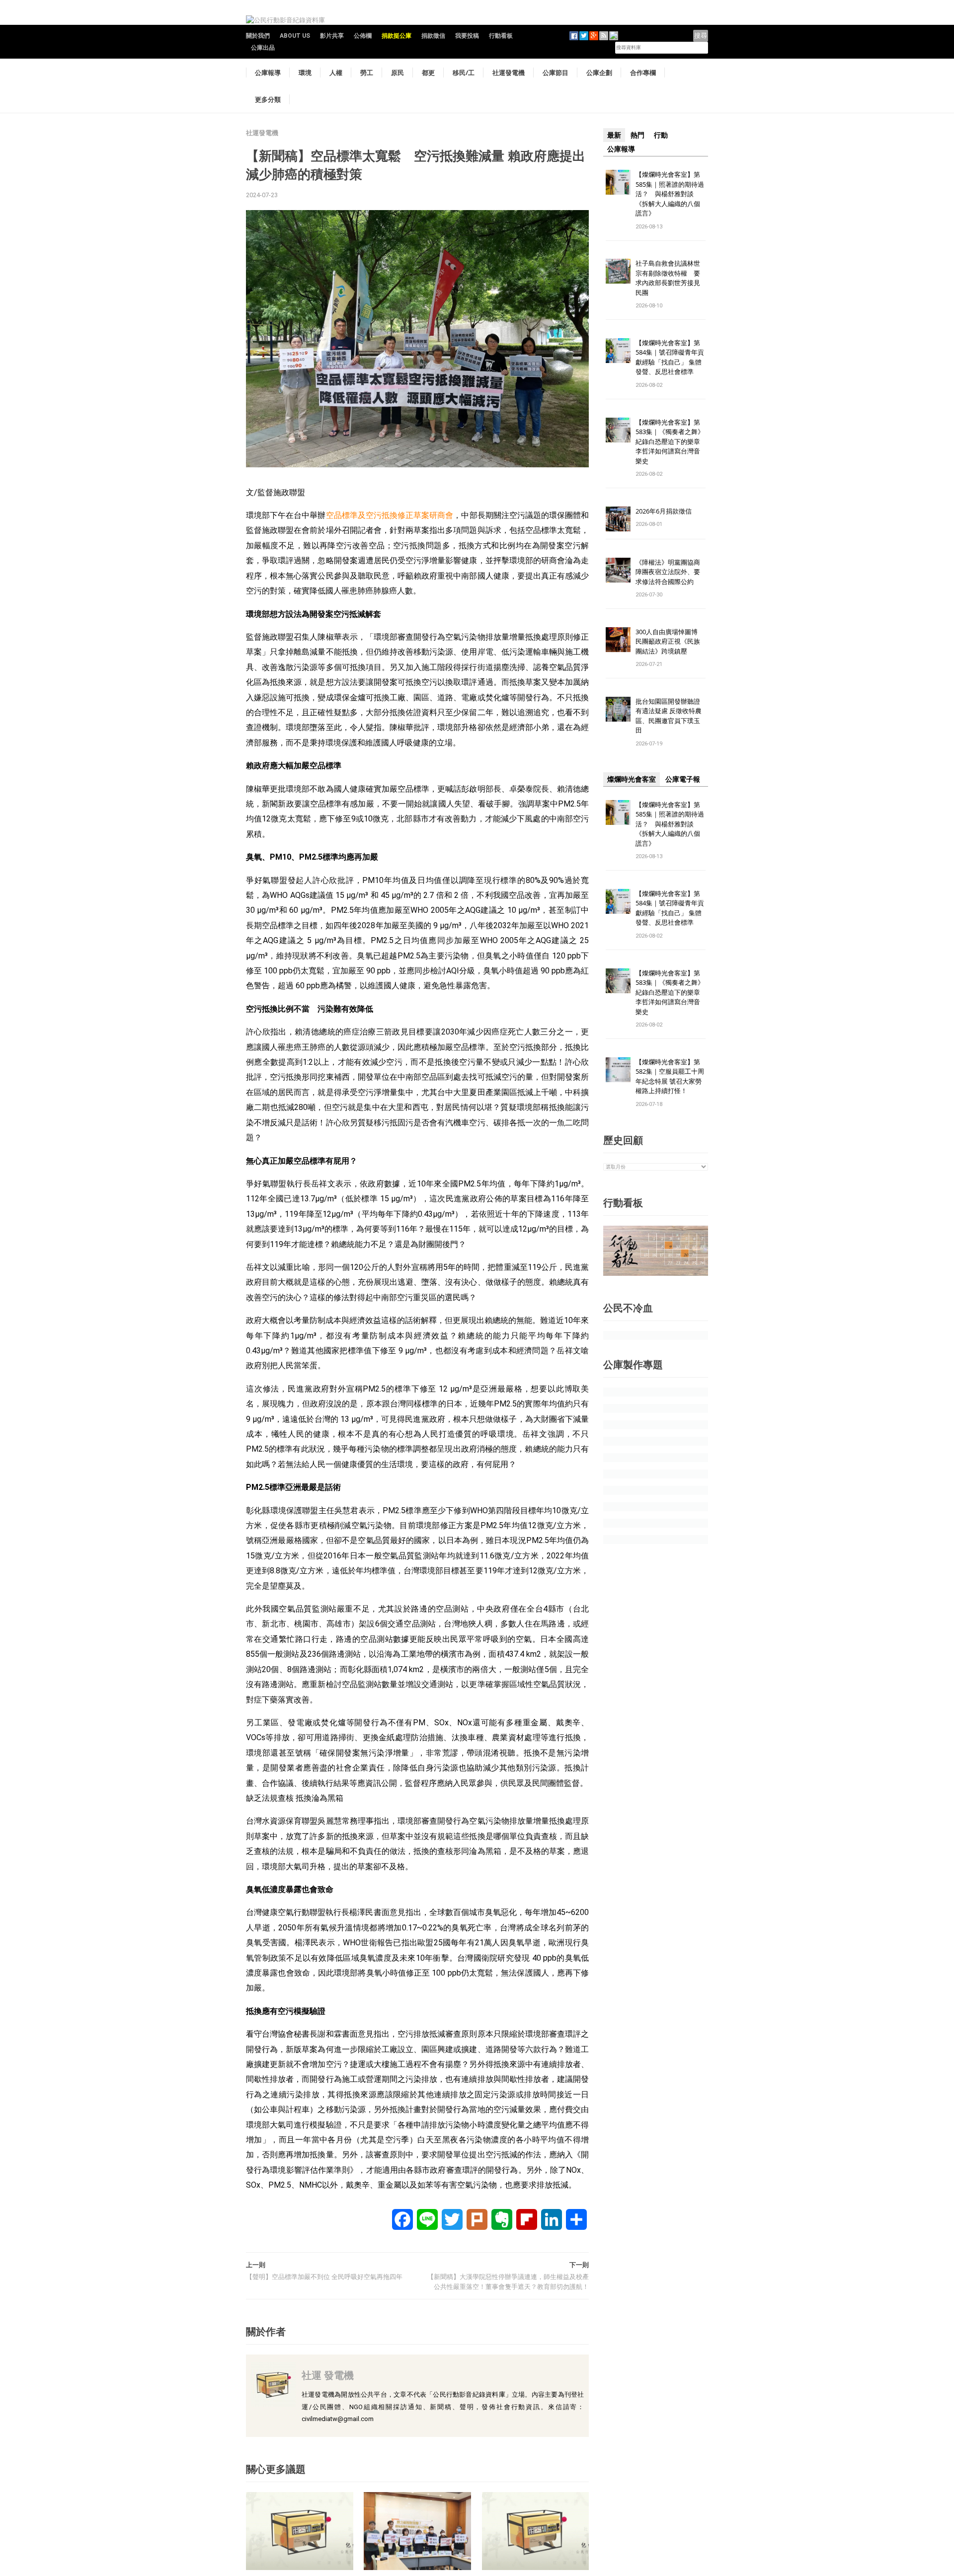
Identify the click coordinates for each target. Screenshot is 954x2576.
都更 (428, 73)
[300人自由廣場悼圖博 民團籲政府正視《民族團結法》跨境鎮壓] (618, 639)
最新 (614, 135)
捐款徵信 (433, 36)
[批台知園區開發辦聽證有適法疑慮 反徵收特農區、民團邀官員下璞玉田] (618, 708)
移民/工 (464, 73)
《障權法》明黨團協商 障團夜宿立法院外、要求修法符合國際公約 (671, 572)
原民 (397, 73)
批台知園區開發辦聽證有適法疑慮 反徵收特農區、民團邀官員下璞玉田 (669, 716)
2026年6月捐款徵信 (664, 511)
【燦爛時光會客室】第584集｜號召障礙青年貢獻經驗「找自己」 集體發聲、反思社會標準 (670, 357)
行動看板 (501, 36)
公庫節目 (556, 73)
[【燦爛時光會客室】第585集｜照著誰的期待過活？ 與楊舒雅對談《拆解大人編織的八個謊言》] (618, 182)
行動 (661, 135)
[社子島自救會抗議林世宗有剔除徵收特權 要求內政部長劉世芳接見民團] (618, 271)
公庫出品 (263, 48)
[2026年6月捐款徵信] (618, 518)
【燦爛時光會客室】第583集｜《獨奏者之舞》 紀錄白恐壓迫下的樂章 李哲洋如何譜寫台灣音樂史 (670, 442)
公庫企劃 (599, 73)
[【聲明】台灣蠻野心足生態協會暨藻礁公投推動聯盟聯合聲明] (536, 2531)
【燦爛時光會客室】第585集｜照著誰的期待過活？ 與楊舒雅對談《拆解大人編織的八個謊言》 (670, 194)
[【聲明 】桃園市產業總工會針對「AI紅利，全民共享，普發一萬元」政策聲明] (300, 2531)
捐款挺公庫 (397, 36)
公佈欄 (363, 36)
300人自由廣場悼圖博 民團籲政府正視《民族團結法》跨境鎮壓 (670, 641)
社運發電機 (509, 73)
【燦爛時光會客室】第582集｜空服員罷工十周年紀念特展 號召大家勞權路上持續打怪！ (670, 1076)
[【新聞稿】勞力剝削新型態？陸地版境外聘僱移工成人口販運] (417, 2531)
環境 (305, 73)
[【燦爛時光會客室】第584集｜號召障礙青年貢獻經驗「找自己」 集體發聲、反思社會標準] (618, 350)
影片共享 (332, 36)
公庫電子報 (683, 779)
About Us (295, 36)
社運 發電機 (328, 2375)
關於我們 (258, 36)
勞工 (367, 73)
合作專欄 (643, 73)
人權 (336, 73)
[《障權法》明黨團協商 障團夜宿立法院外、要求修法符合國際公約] (618, 569)
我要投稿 (467, 36)
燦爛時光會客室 (632, 779)
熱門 (637, 135)
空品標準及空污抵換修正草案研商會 (390, 515)
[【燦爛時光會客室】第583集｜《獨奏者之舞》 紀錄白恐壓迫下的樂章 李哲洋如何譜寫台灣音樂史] (618, 429)
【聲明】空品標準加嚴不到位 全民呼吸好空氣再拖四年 (324, 2277)
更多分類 (268, 99)
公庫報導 (268, 73)
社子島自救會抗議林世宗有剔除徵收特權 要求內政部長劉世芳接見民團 (668, 278)
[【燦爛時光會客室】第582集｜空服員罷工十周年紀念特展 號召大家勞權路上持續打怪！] (618, 1069)
